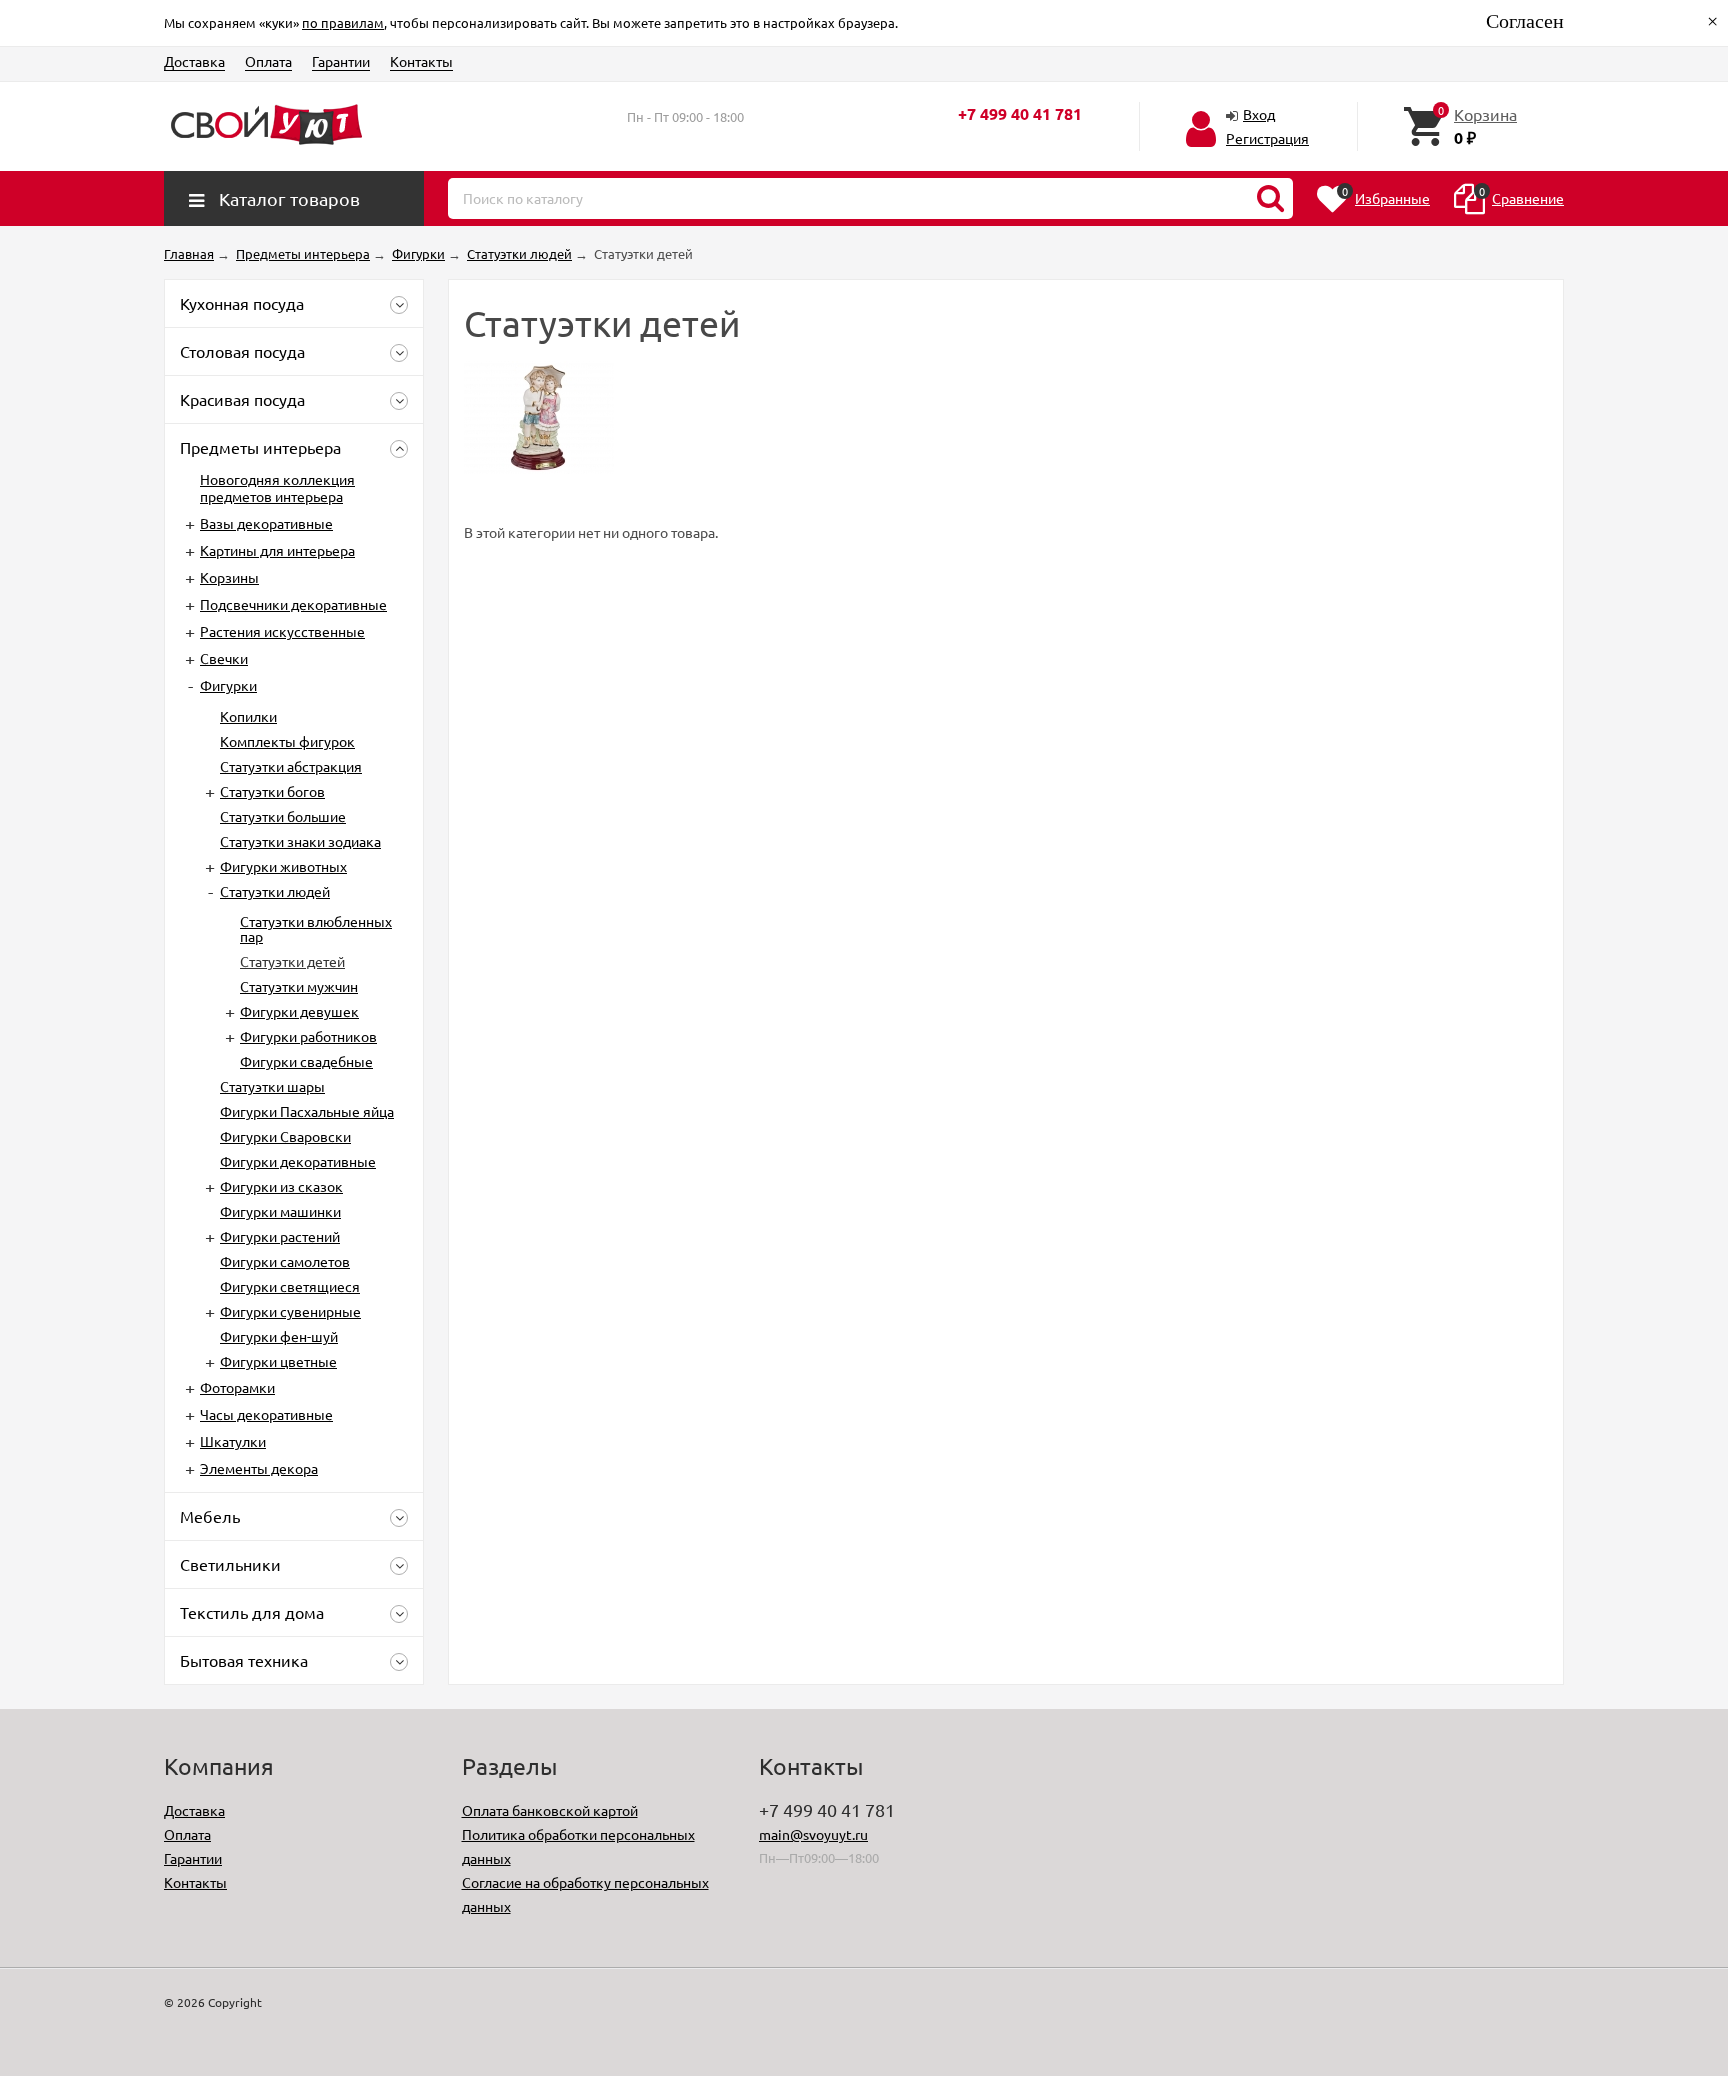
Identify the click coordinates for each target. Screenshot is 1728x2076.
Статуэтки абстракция (291, 766)
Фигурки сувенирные (290, 1311)
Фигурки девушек (299, 1011)
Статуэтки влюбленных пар (316, 928)
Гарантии (341, 61)
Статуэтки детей (292, 961)
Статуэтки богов (272, 791)
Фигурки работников (308, 1036)
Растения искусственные (282, 631)
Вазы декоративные (266, 523)
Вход (1259, 114)
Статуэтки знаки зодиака (300, 841)
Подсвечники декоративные (293, 604)
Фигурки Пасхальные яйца (307, 1111)
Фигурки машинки (280, 1211)
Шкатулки (233, 1441)
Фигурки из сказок (281, 1186)
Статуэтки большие (283, 816)
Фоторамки (237, 1387)
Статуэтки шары (272, 1086)
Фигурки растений (280, 1236)
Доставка (194, 61)
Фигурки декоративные (298, 1161)
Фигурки (228, 685)
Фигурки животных (283, 866)
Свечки (224, 658)
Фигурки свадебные (306, 1061)
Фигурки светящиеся (290, 1286)
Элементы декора (259, 1468)
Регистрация (1267, 138)
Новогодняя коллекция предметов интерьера (277, 487)
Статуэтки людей (275, 891)
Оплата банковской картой (550, 1810)
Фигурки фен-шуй (279, 1336)
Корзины (229, 577)
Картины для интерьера (277, 550)
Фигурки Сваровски (285, 1136)
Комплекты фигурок (287, 741)
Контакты (421, 61)
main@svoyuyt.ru (813, 1834)
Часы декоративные (266, 1414)
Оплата (268, 61)
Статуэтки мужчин (299, 986)
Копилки (248, 716)
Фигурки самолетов (285, 1261)
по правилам (343, 22)
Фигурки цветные (278, 1361)
